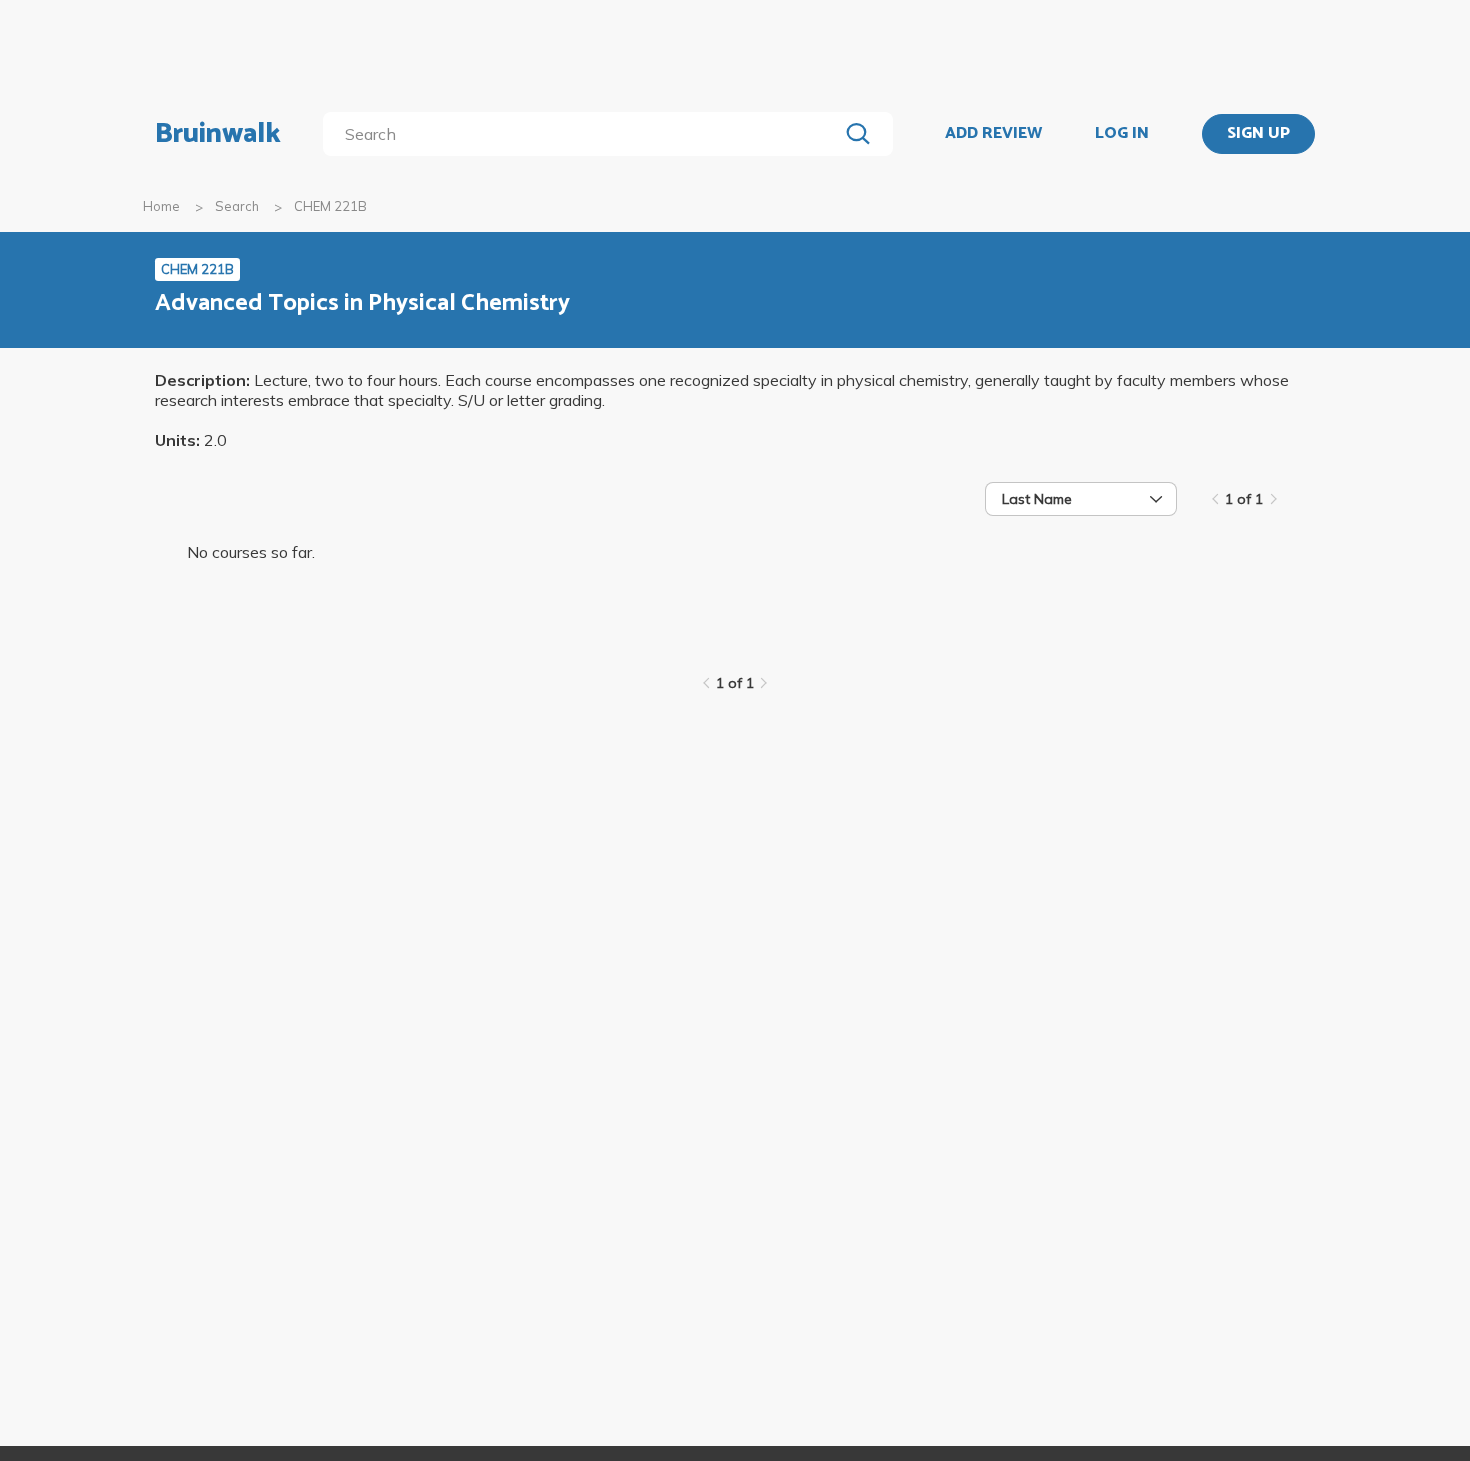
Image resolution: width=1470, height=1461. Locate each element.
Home (161, 206)
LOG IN (1122, 134)
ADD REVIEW (993, 134)
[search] (584, 134)
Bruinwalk (218, 134)
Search (237, 206)
